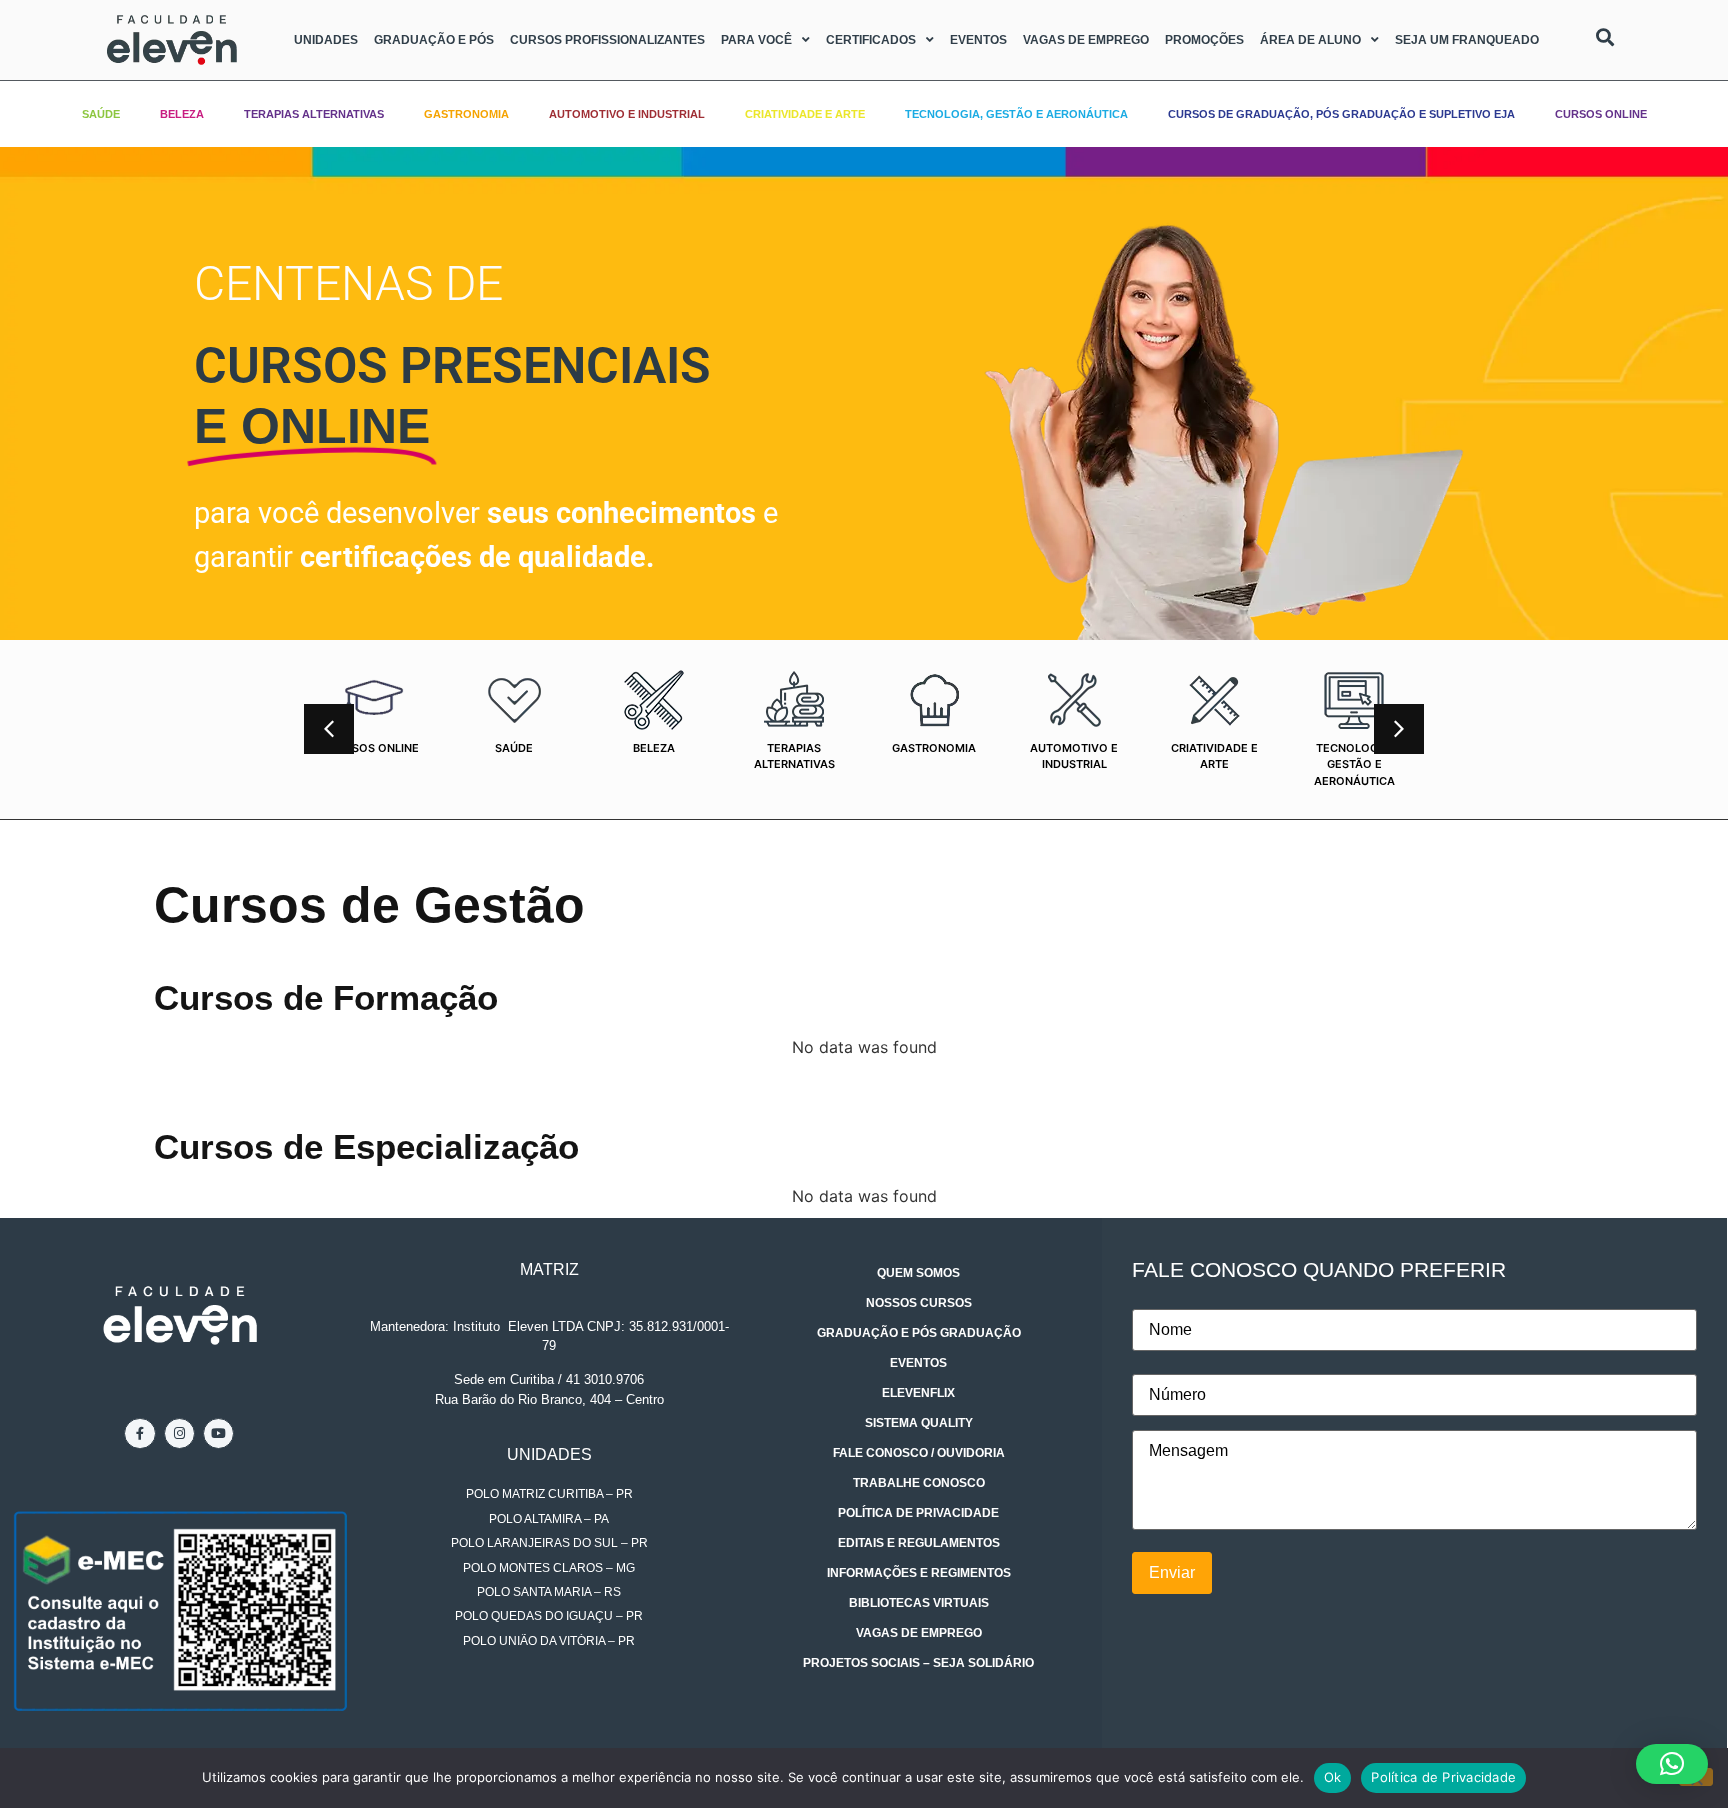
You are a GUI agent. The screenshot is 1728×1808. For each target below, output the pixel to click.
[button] (1399, 729)
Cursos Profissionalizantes (607, 40)
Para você (756, 40)
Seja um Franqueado (1467, 40)
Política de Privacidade (918, 1513)
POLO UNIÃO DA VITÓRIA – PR (549, 1641)
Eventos (978, 40)
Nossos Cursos (919, 1303)
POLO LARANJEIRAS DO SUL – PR (549, 1543)
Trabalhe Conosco (919, 1483)
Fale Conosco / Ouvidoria (919, 1453)
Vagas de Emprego (1086, 40)
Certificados (871, 40)
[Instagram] (179, 1433)
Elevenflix (918, 1393)
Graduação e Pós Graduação (919, 1333)
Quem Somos (918, 1273)
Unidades (326, 40)
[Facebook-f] (139, 1433)
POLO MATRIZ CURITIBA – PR (549, 1494)
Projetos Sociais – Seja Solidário (918, 1663)
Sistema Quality (919, 1423)
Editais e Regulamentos (919, 1543)
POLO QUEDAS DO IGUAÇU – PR (549, 1616)
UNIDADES (549, 1454)
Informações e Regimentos (919, 1573)
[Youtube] (218, 1433)
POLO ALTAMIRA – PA (549, 1519)
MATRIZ (549, 1269)
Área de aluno (1310, 40)
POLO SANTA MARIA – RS (549, 1592)
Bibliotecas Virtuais (919, 1603)
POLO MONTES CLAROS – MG (549, 1568)
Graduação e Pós (434, 40)
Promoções (1204, 40)
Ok (1333, 1777)
